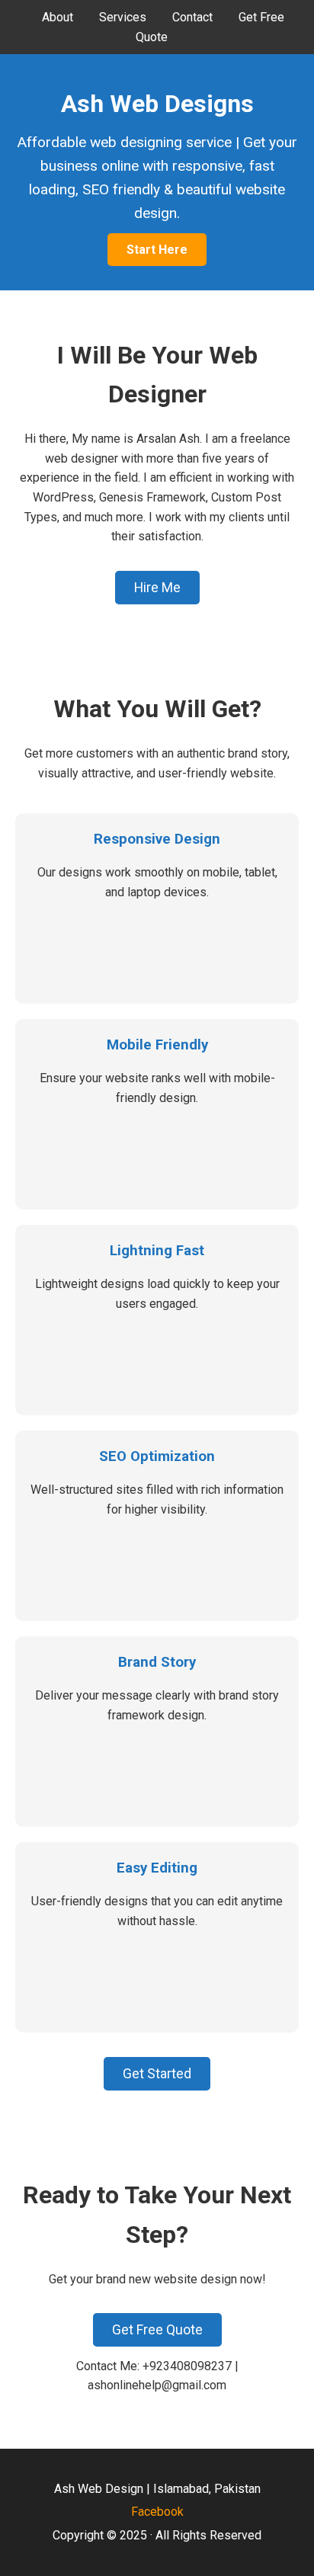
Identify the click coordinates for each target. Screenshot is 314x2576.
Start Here (157, 250)
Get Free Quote (157, 2330)
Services (123, 17)
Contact (192, 17)
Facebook (157, 2512)
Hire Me (157, 588)
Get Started (157, 2074)
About (58, 17)
